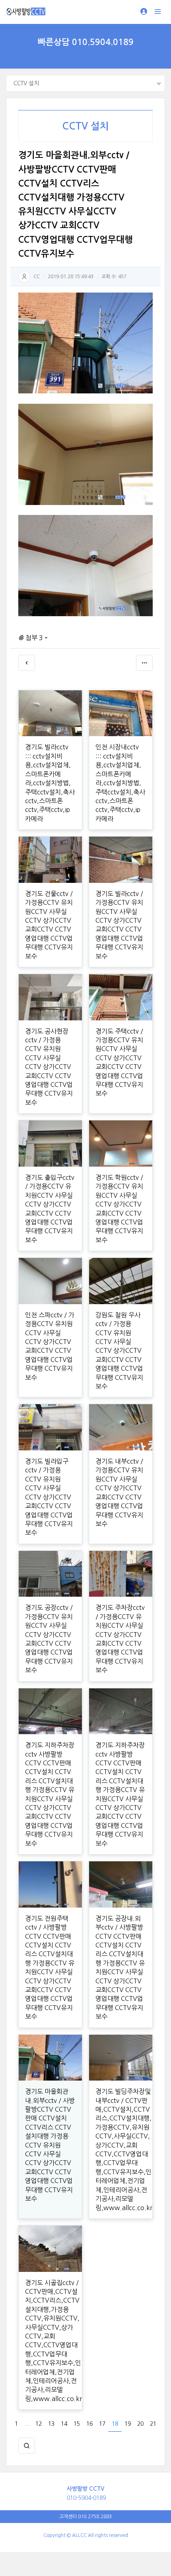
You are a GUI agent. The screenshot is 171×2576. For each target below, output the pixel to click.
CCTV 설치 (85, 126)
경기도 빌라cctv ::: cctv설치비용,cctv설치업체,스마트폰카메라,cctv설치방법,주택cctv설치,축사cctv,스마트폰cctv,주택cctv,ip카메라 (50, 783)
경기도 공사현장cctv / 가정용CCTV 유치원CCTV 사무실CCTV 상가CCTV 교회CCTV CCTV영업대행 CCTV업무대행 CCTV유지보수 (49, 1067)
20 (140, 2424)
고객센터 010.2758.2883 (85, 2517)
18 (115, 2424)
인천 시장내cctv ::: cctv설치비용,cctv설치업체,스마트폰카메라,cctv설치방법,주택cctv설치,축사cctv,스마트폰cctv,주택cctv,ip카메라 (120, 783)
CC (37, 277)
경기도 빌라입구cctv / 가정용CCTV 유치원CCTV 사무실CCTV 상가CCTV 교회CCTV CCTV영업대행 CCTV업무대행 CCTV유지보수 (49, 1497)
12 (39, 2424)
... (27, 2424)
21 (153, 2424)
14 (64, 2424)
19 (128, 2424)
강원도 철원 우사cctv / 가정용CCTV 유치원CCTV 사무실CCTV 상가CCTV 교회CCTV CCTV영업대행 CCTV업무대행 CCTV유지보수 (119, 1351)
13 (51, 2424)
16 (89, 2424)
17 (102, 2424)
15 (77, 2424)
